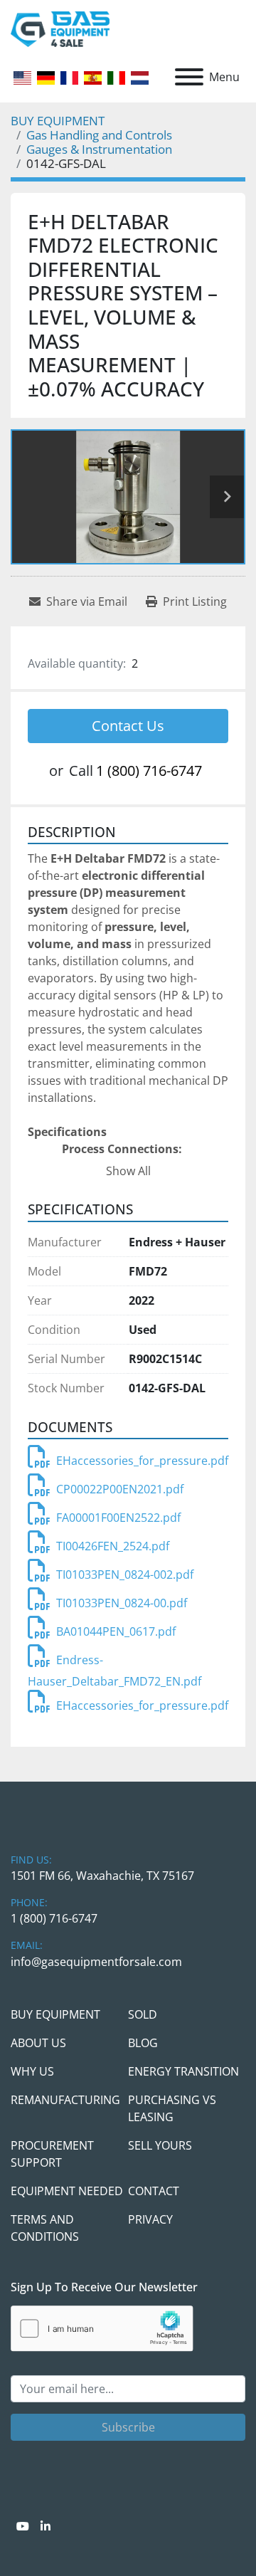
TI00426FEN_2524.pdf (113, 1546)
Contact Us (128, 726)
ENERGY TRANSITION (183, 2071)
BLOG (143, 2043)
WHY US (32, 2071)
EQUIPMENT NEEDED (67, 2191)
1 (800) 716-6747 (149, 771)
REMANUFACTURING (65, 2100)
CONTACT (154, 2191)
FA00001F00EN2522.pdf (118, 1518)
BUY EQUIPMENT (55, 2014)
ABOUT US (38, 2043)
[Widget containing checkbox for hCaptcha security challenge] (102, 2329)
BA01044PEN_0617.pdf (116, 1631)
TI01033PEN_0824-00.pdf (122, 1603)
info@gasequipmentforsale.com (96, 1962)
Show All (128, 1171)
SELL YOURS (160, 2145)
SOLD (143, 2014)
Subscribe (128, 2427)
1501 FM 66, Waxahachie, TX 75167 (102, 1876)
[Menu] (189, 77)
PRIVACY (150, 2219)
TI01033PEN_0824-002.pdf (125, 1574)
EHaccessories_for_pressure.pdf (142, 1461)
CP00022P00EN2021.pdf (120, 1489)
